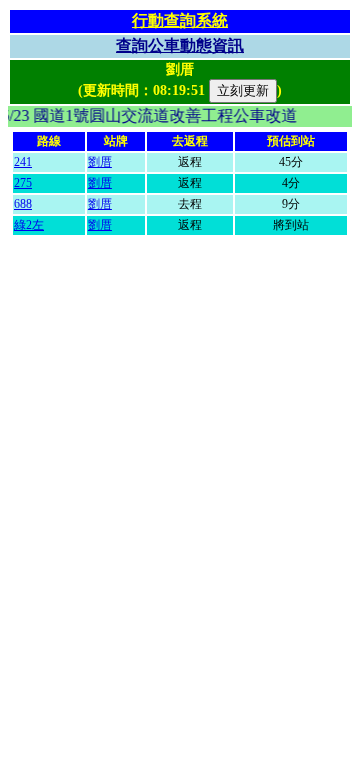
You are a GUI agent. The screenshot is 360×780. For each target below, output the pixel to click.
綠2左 (29, 225)
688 (23, 204)
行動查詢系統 (180, 20)
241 (23, 162)
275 (23, 183)
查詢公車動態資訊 (180, 45)
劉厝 (100, 162)
